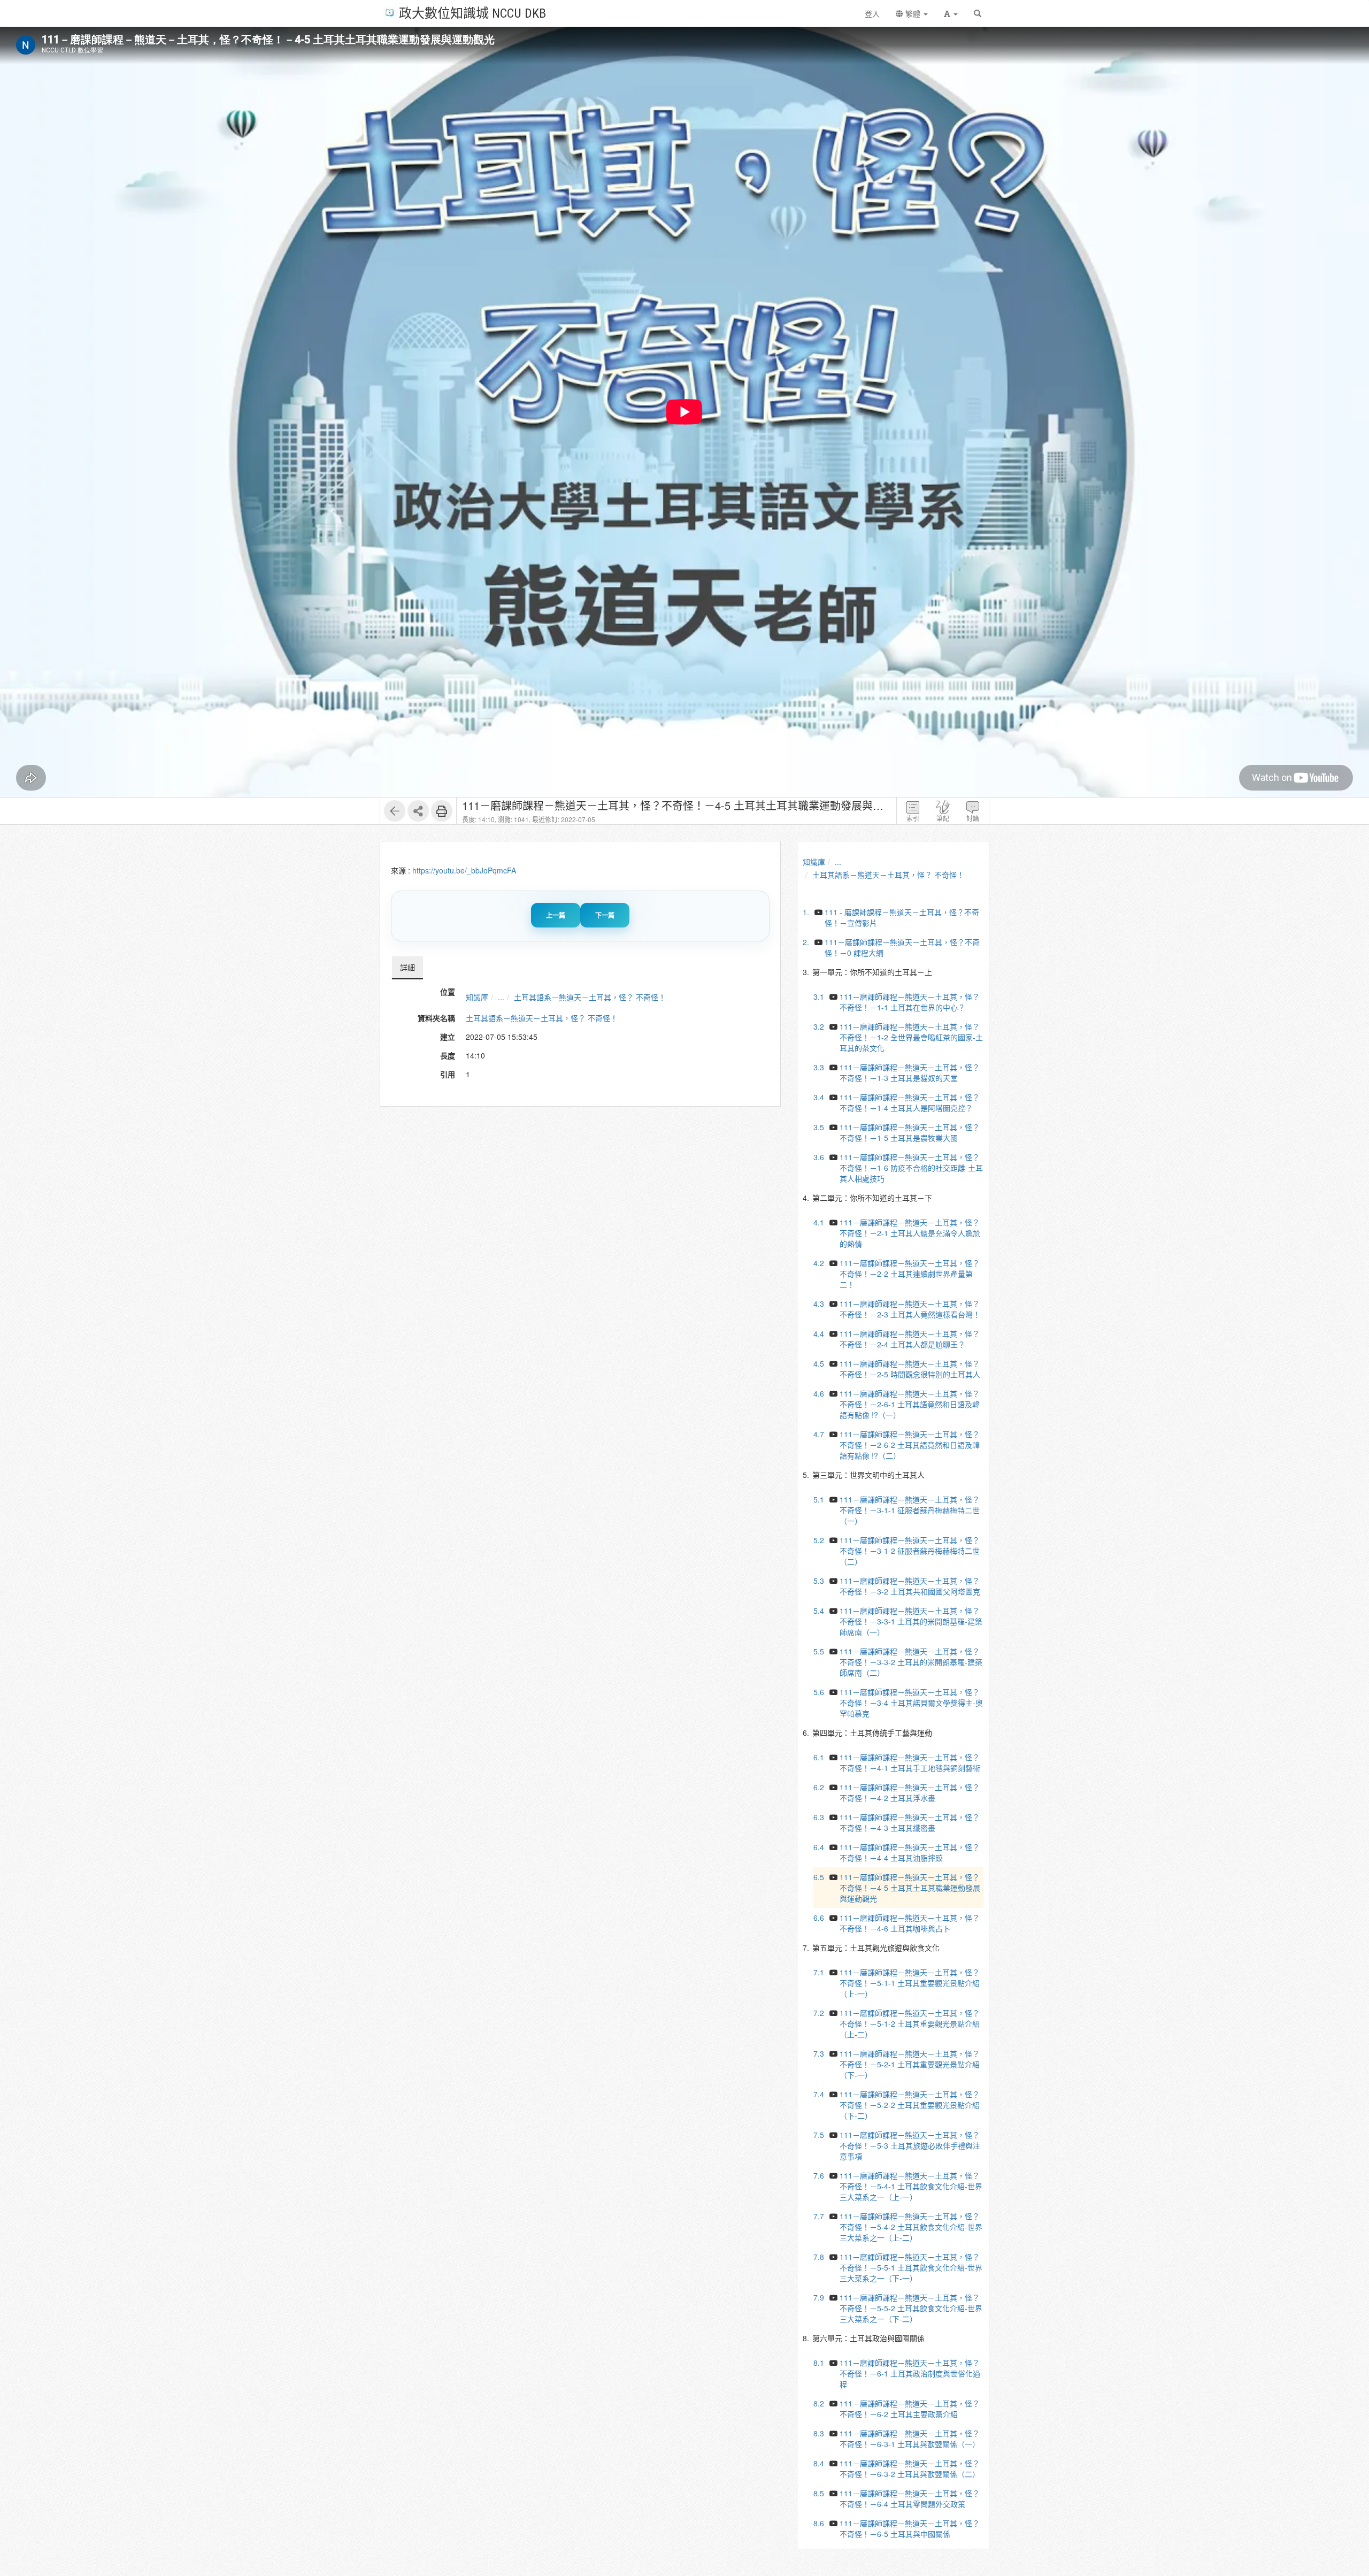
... (501, 997)
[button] (951, 13)
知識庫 (477, 997)
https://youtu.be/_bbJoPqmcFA (464, 870)
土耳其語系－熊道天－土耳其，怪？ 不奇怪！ (590, 997)
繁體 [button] (913, 13)
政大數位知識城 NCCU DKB (472, 13)
